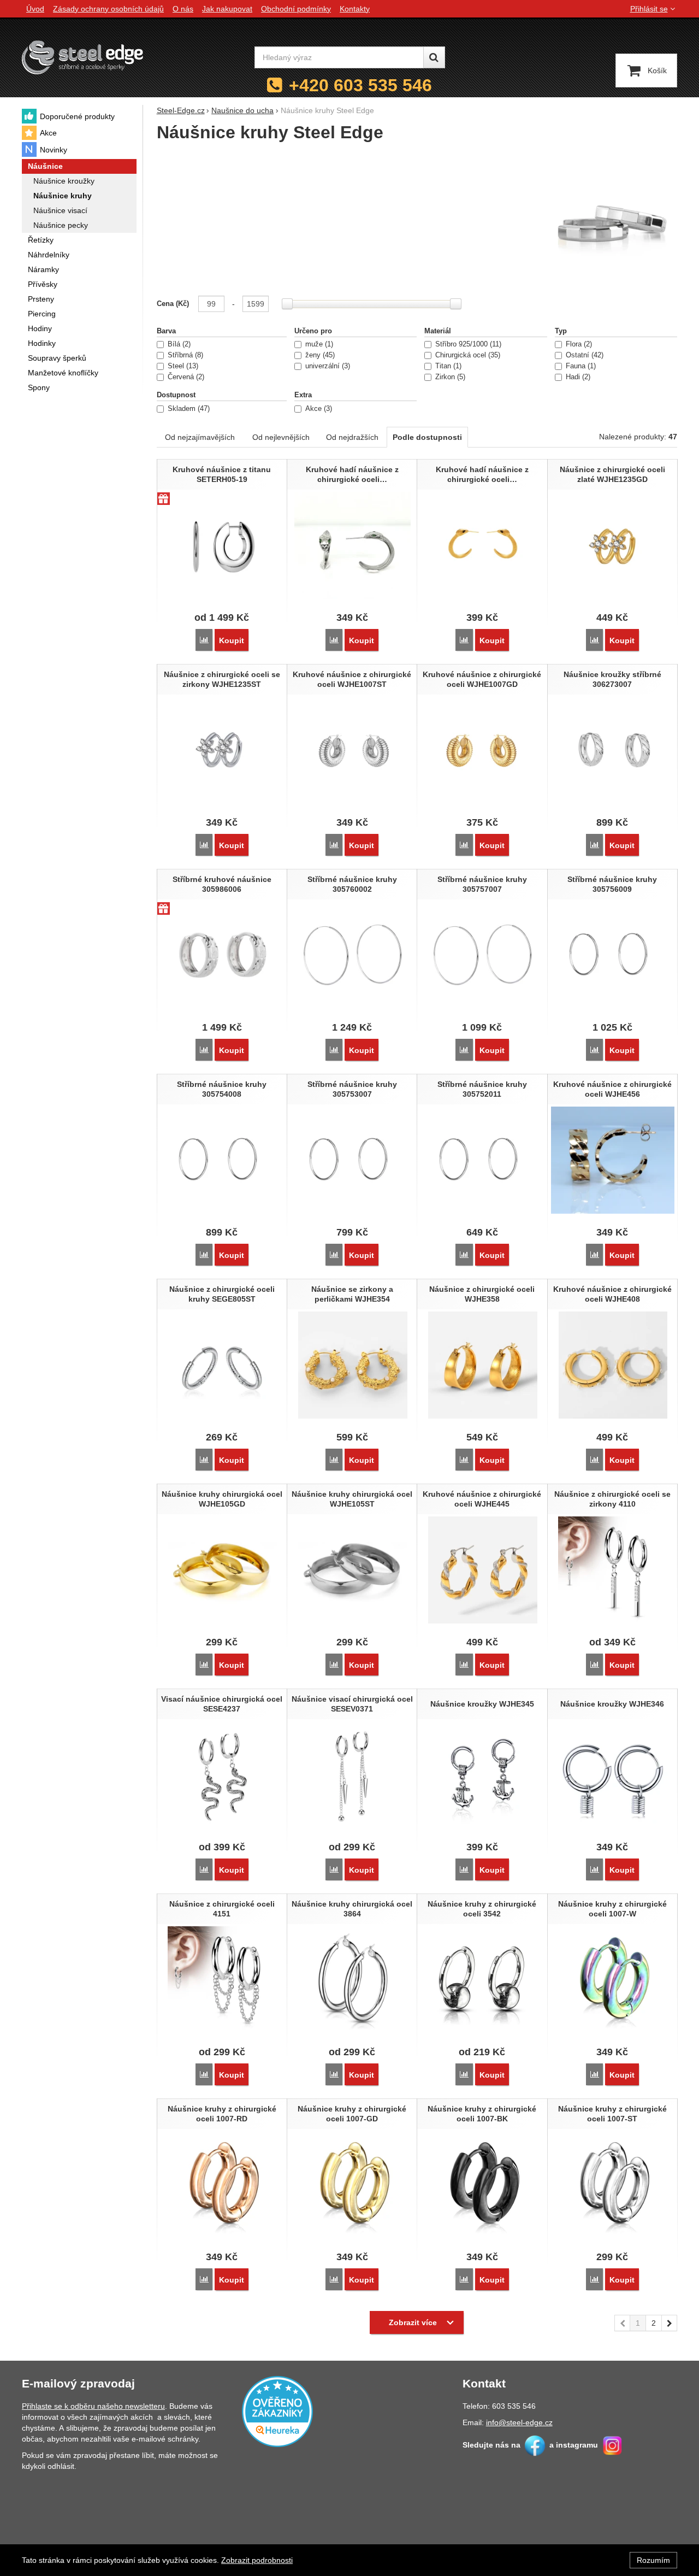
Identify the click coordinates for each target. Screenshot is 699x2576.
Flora (578, 344)
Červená (185, 377)
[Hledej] (434, 57)
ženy (319, 355)
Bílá (178, 344)
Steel (182, 366)
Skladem (188, 409)
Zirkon (449, 377)
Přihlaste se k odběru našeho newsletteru (93, 2406)
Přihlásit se (649, 9)
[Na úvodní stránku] (82, 57)
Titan (447, 366)
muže (318, 344)
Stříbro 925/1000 (467, 344)
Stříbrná (184, 355)
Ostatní (584, 355)
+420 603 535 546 (360, 85)
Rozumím (653, 2560)
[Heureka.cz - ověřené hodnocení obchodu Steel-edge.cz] (277, 2411)
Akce (318, 409)
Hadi (577, 377)
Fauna (580, 366)
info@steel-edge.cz (519, 2422)
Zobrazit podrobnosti (257, 2560)
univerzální (327, 366)
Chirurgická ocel (467, 355)
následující (670, 2323)
